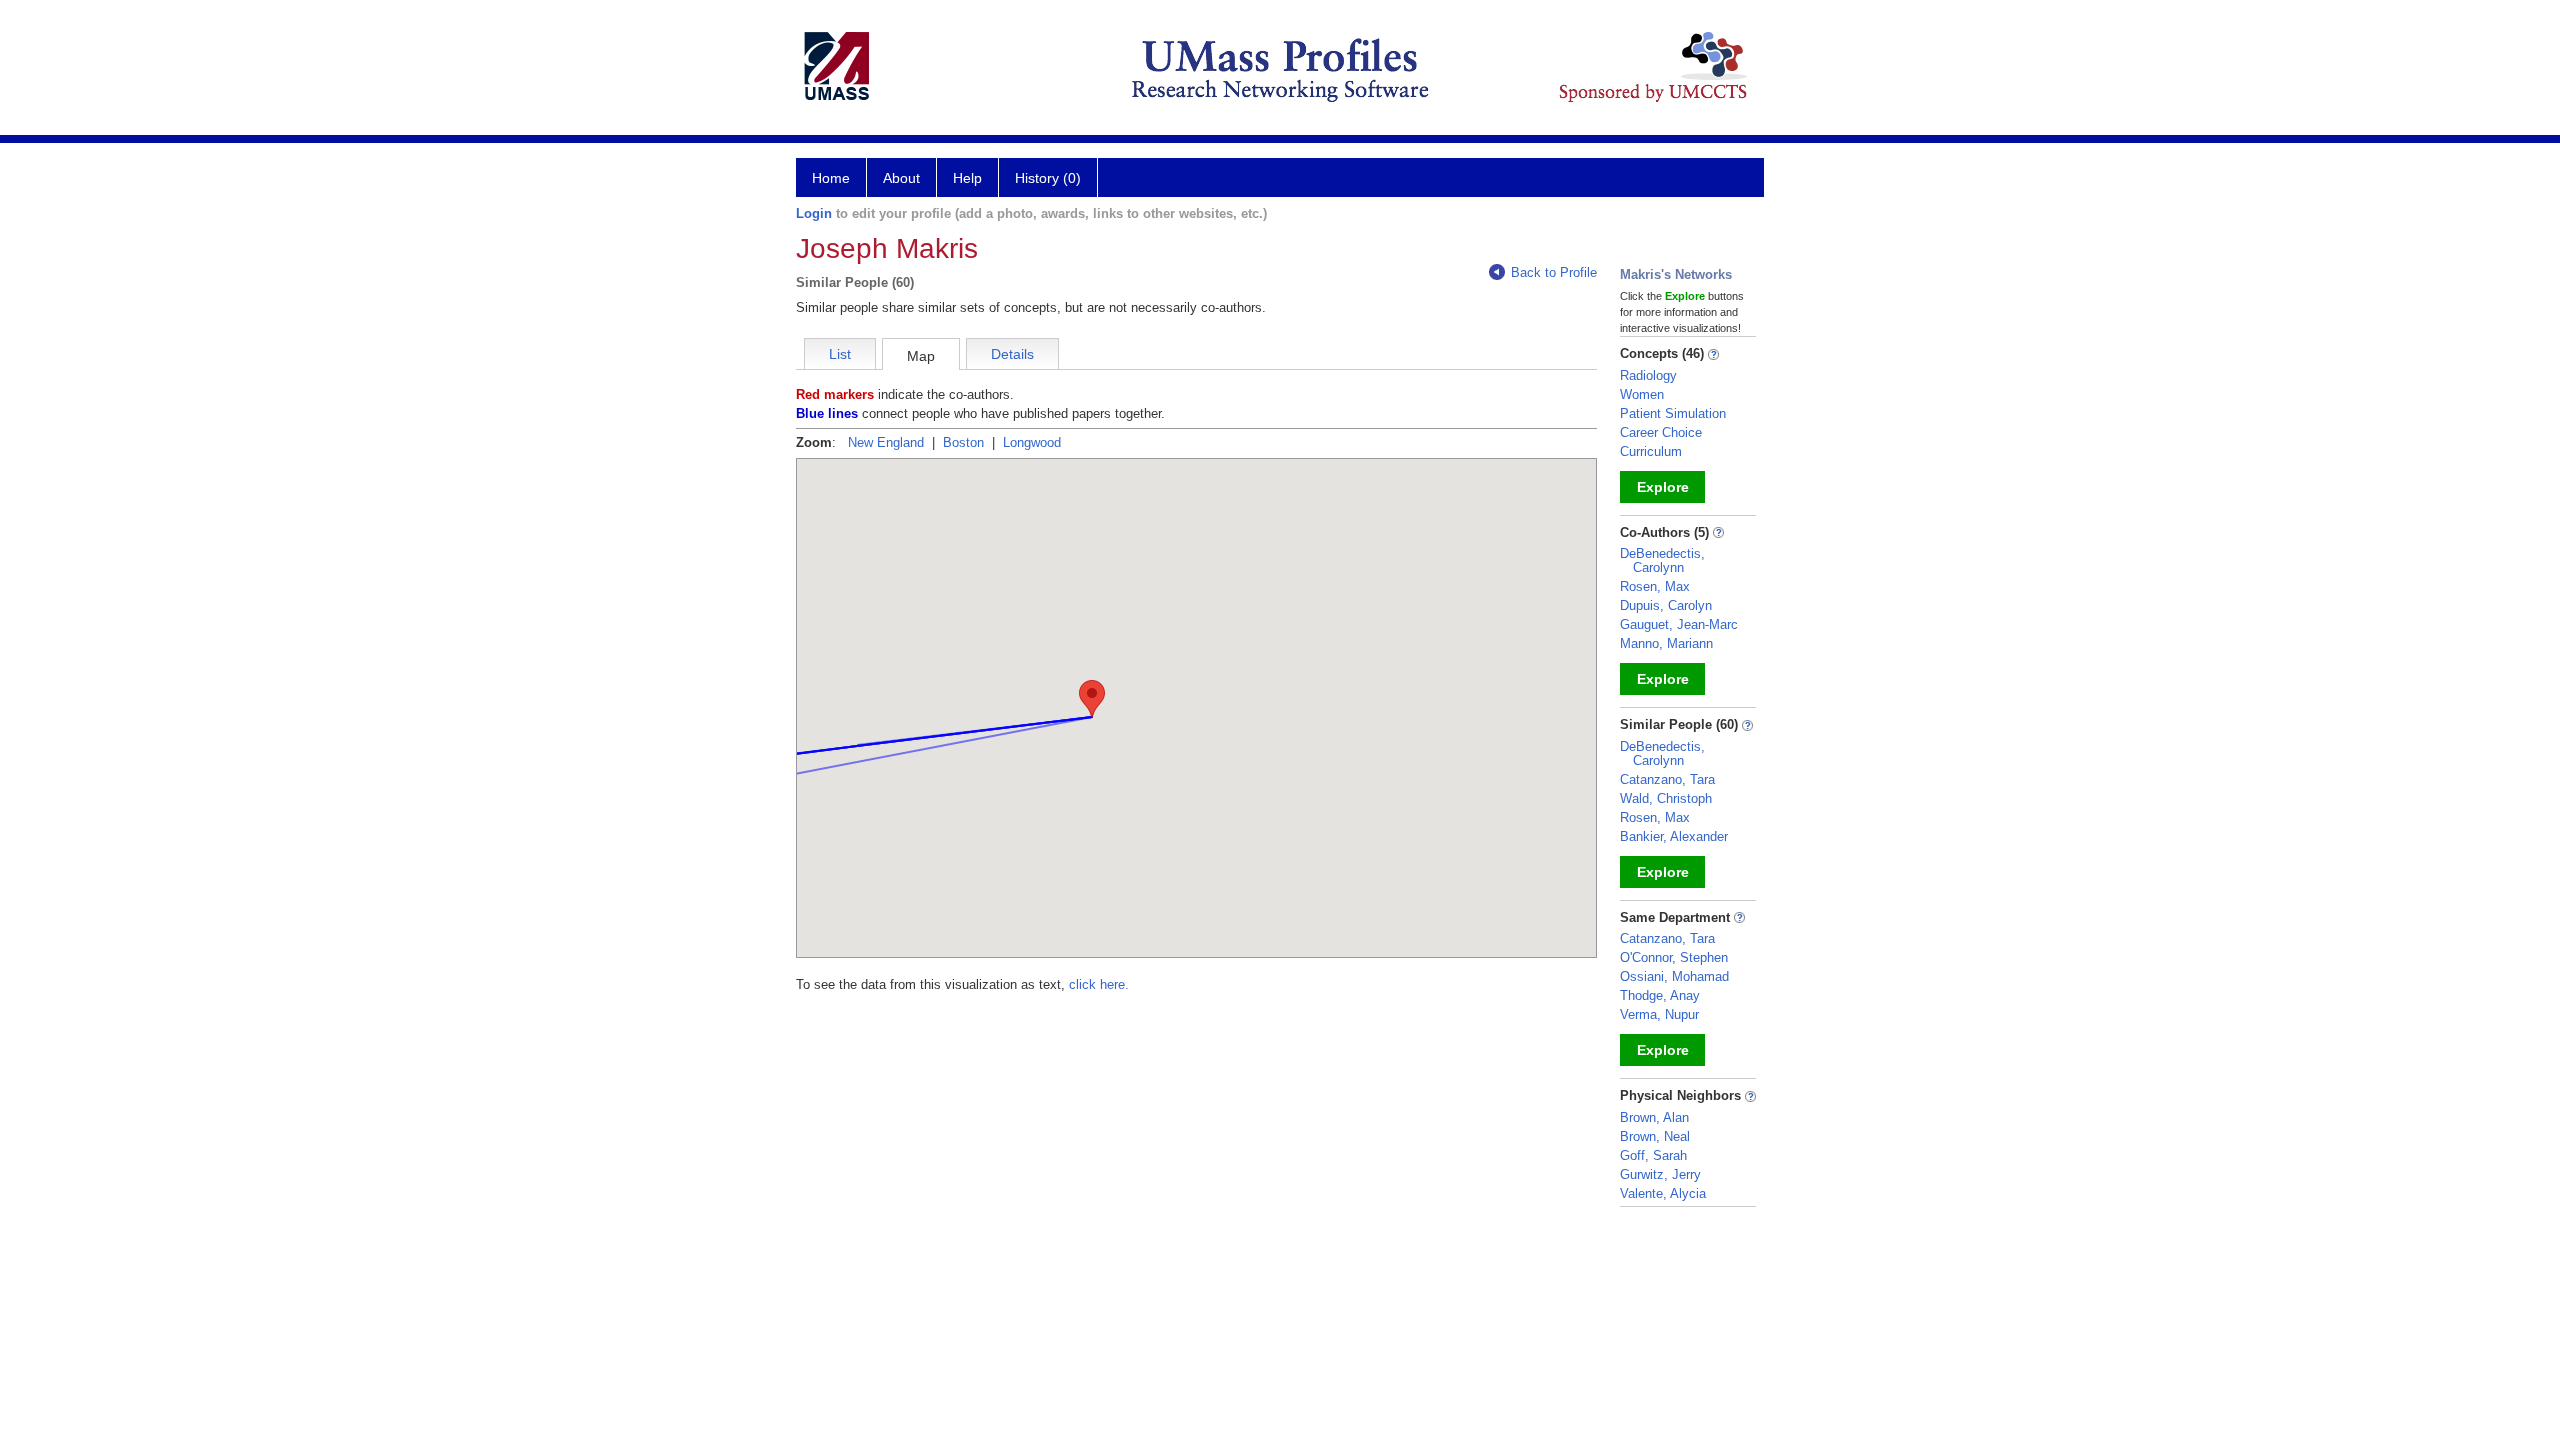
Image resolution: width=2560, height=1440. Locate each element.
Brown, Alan (1654, 1117)
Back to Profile (1554, 272)
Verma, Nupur (1659, 1014)
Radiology (1648, 375)
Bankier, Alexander (1674, 836)
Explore (1663, 487)
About (901, 178)
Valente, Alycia (1663, 1193)
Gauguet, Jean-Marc (1679, 624)
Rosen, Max (1655, 586)
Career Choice (1661, 432)
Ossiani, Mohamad (1674, 976)
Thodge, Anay (1660, 995)
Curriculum (1651, 451)
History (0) (1048, 178)
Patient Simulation (1673, 413)
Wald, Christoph (1666, 798)
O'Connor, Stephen (1674, 957)
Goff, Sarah (1653, 1155)
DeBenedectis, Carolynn (1662, 560)
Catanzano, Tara (1667, 779)
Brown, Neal (1655, 1136)
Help (967, 178)
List (840, 354)
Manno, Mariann (1666, 643)
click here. (1099, 984)
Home (831, 178)
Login (814, 213)
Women (1642, 394)
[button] (1092, 698)
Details (1012, 354)
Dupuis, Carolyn (1666, 605)
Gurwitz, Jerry (1660, 1174)
